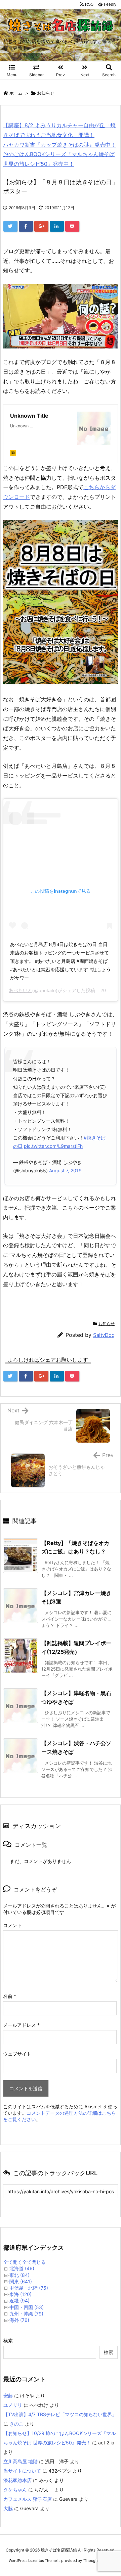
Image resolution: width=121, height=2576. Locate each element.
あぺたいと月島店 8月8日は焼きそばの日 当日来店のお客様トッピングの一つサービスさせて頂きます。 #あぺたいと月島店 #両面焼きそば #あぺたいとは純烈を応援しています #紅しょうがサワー (61, 961)
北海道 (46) (22, 2268)
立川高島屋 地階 (21, 2461)
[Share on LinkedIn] (57, 226)
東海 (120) (21, 2294)
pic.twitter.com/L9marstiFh (53, 1146)
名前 (10, 1996)
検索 (8, 2340)
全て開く (13, 2262)
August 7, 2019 (65, 1170)
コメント (12, 1925)
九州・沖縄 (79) (26, 2314)
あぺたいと (21, 990)
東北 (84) (19, 2275)
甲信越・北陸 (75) (29, 2288)
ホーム (16, 93)
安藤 (8, 2396)
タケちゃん (15, 2490)
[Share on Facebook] (26, 226)
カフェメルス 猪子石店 (28, 2499)
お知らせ (46, 93)
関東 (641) (21, 2281)
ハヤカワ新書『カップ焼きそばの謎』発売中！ (59, 145)
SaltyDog (104, 1335)
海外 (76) (19, 2320)
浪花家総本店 (17, 2480)
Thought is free (97, 2561)
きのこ (16, 2424)
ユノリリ (13, 2405)
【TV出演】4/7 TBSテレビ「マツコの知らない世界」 (60, 2414)
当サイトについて (22, 2471)
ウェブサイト (17, 2054)
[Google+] (41, 226)
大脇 (8, 2508)
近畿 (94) (19, 2301)
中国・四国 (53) (27, 2307)
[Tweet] (10, 226)
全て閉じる (34, 2262)
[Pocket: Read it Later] (72, 226)
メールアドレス (21, 2025)
